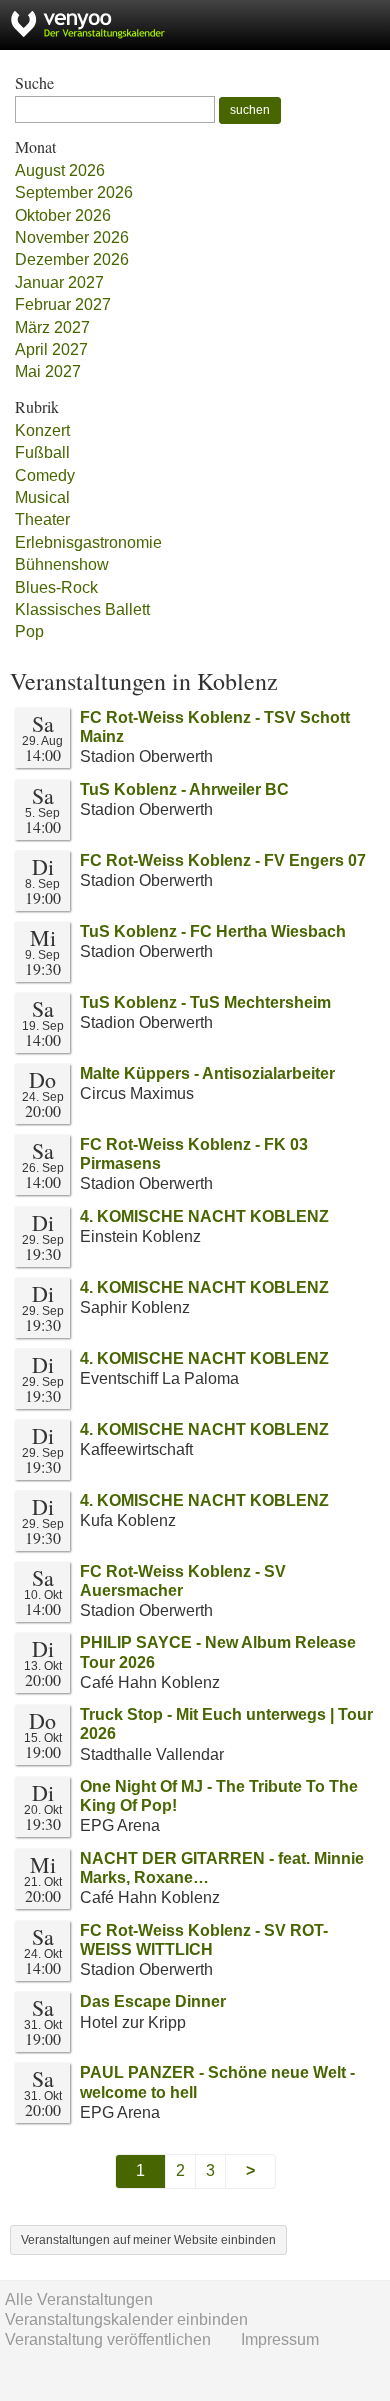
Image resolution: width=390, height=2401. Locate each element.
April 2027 (51, 349)
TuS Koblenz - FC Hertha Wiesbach (213, 931)
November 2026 (72, 237)
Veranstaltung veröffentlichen (108, 2339)
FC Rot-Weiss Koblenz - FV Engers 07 (223, 860)
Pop (29, 631)
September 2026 (74, 192)
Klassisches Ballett (82, 609)
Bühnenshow (62, 564)
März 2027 (52, 327)
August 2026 (60, 170)
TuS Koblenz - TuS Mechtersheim (205, 1002)
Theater (42, 519)
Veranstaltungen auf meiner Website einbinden (148, 2240)
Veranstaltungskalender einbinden (126, 2319)
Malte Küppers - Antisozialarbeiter (207, 1073)
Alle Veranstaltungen (79, 2299)
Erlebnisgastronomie (88, 542)
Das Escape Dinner (153, 2001)
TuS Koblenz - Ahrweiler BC (184, 789)
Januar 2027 (59, 282)
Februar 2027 (63, 304)
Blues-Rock (56, 587)
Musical (42, 497)
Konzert (42, 430)
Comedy (45, 475)
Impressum (280, 2339)
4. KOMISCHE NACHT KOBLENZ (204, 1216)
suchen (250, 110)
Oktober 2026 (63, 215)
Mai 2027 (48, 371)
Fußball (42, 452)
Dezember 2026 (72, 259)
